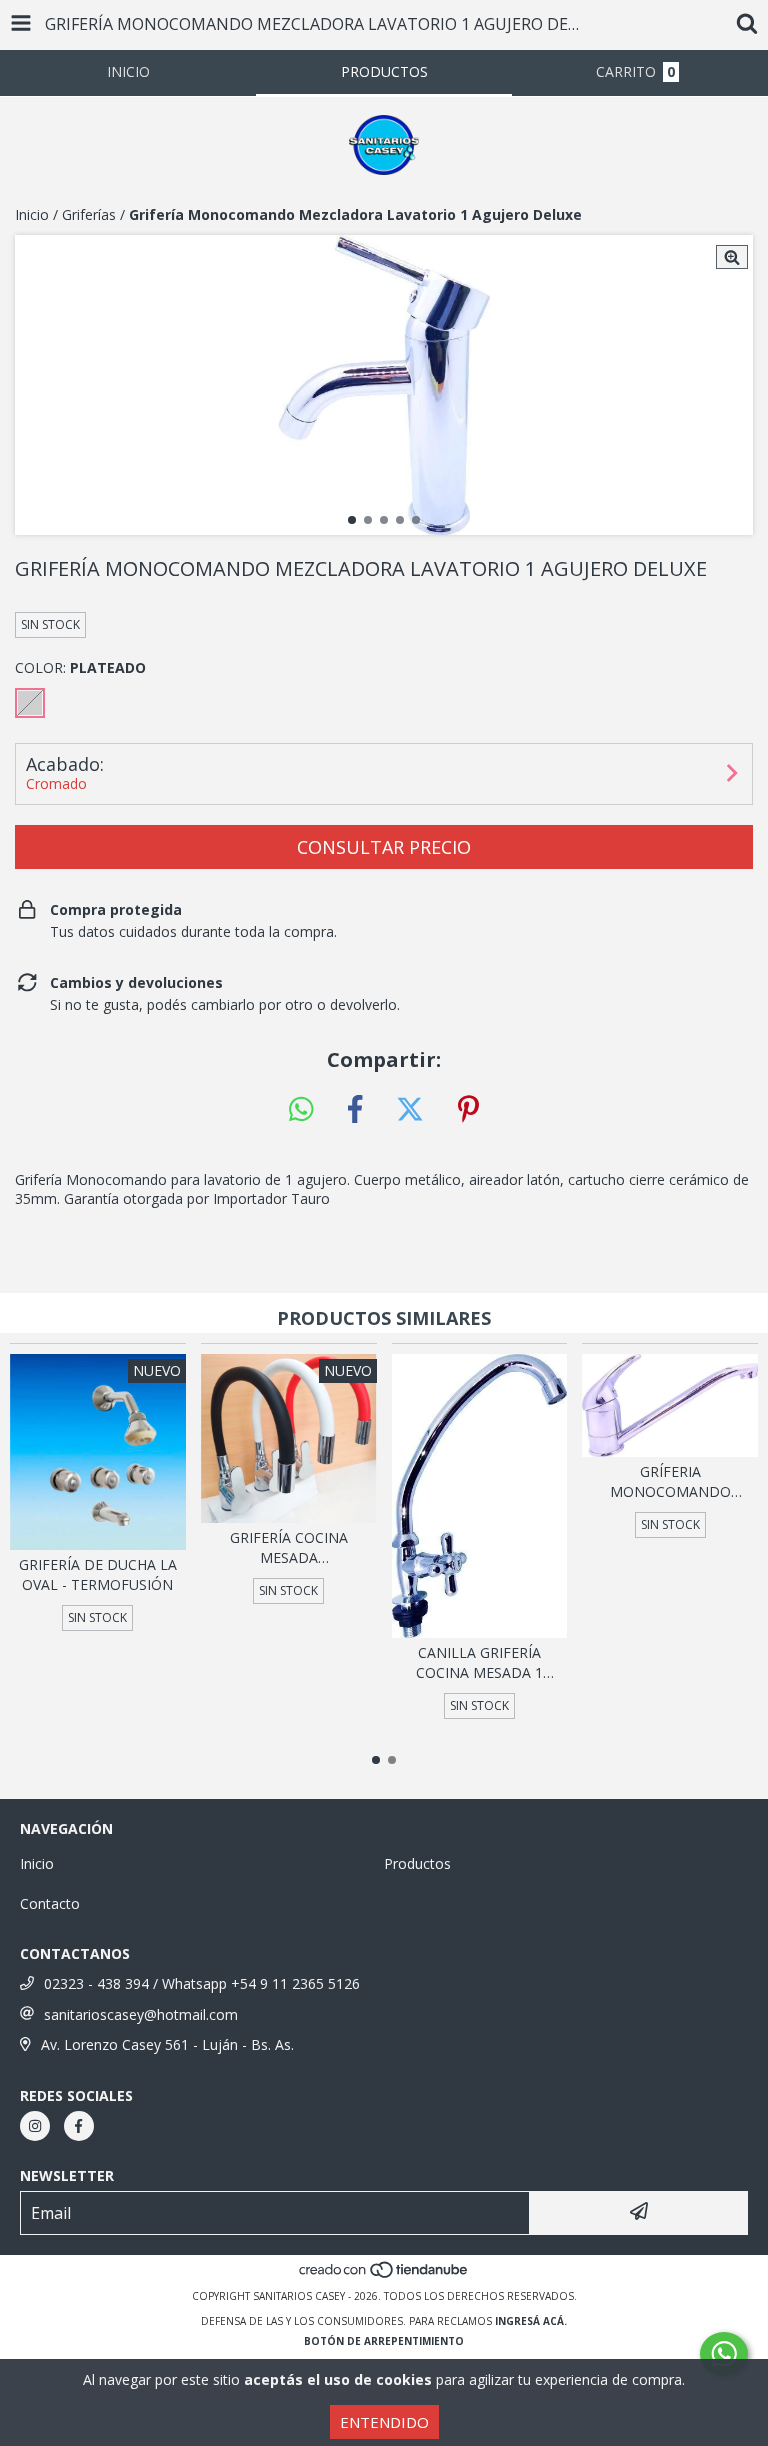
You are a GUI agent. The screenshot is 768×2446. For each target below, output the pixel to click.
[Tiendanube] (384, 2276)
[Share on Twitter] (410, 1110)
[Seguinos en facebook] (79, 2126)
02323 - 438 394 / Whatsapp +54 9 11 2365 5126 (202, 1983)
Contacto (50, 1903)
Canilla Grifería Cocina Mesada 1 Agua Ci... (479, 1663)
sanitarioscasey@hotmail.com (141, 2014)
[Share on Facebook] (355, 1110)
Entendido (384, 2422)
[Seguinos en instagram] (35, 2126)
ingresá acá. (531, 2321)
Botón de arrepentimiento (384, 2341)
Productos (417, 1863)
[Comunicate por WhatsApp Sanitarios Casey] (724, 2354)
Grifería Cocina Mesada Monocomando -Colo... (289, 1548)
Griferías (89, 214)
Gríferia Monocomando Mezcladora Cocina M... (670, 1482)
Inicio (32, 214)
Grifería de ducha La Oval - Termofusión (98, 1574)
